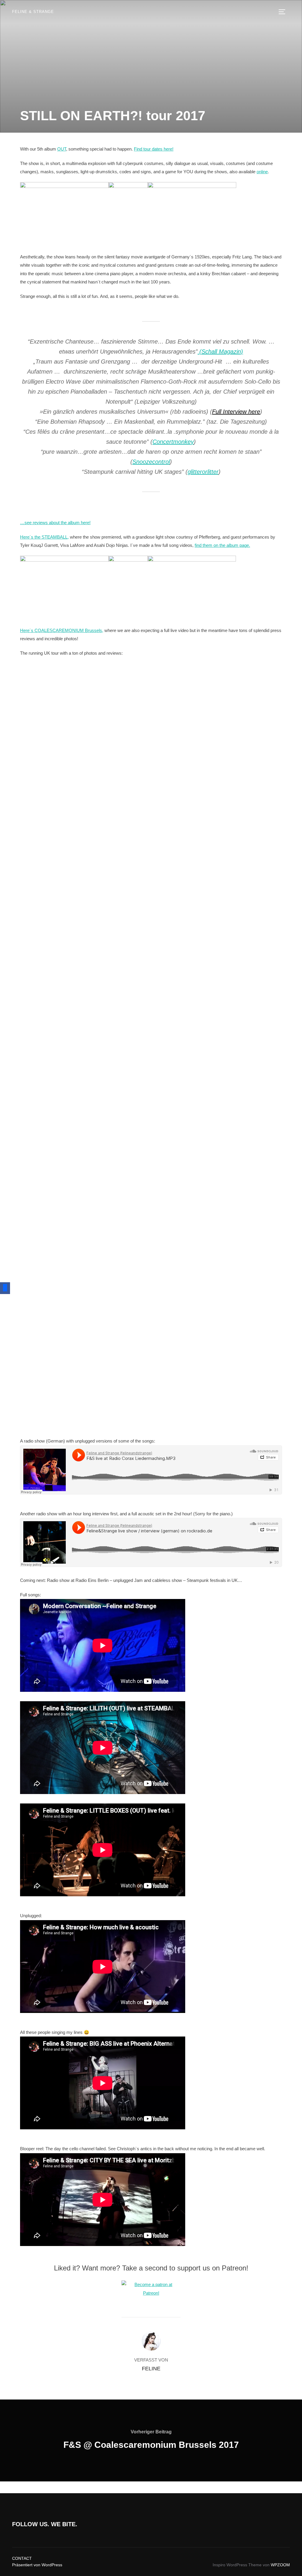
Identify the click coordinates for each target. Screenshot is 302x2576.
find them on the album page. (222, 545)
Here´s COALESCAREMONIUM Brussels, (62, 630)
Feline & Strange (33, 12)
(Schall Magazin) (220, 352)
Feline (151, 2369)
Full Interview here (236, 412)
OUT (62, 149)
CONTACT (22, 2558)
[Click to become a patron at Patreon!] (151, 2293)
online (262, 172)
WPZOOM (280, 2565)
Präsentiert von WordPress (37, 2565)
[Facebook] (5, 1288)
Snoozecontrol (151, 462)
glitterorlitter (203, 472)
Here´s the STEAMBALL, (44, 537)
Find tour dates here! (154, 149)
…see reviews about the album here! (55, 523)
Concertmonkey (173, 442)
